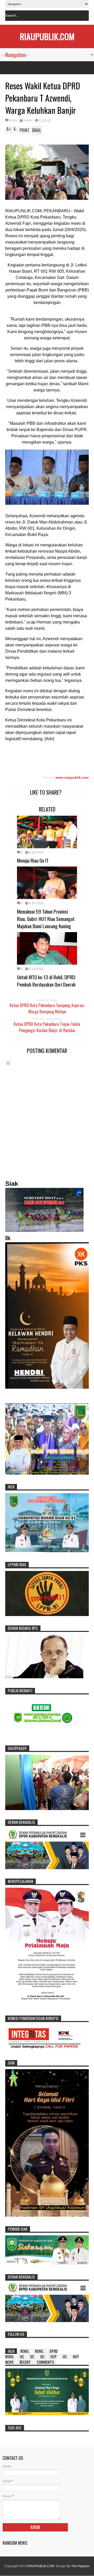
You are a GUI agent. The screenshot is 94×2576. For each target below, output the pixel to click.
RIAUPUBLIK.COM (47, 36)
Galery (28, 120)
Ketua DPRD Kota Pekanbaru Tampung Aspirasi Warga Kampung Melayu (47, 1008)
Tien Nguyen (80, 2566)
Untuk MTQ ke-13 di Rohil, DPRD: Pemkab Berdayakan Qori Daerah (46, 981)
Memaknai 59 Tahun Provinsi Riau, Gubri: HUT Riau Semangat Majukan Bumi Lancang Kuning (46, 919)
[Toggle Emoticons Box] (8, 1063)
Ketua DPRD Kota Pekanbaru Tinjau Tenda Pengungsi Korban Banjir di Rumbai (47, 1027)
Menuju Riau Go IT (33, 860)
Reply (13, 120)
